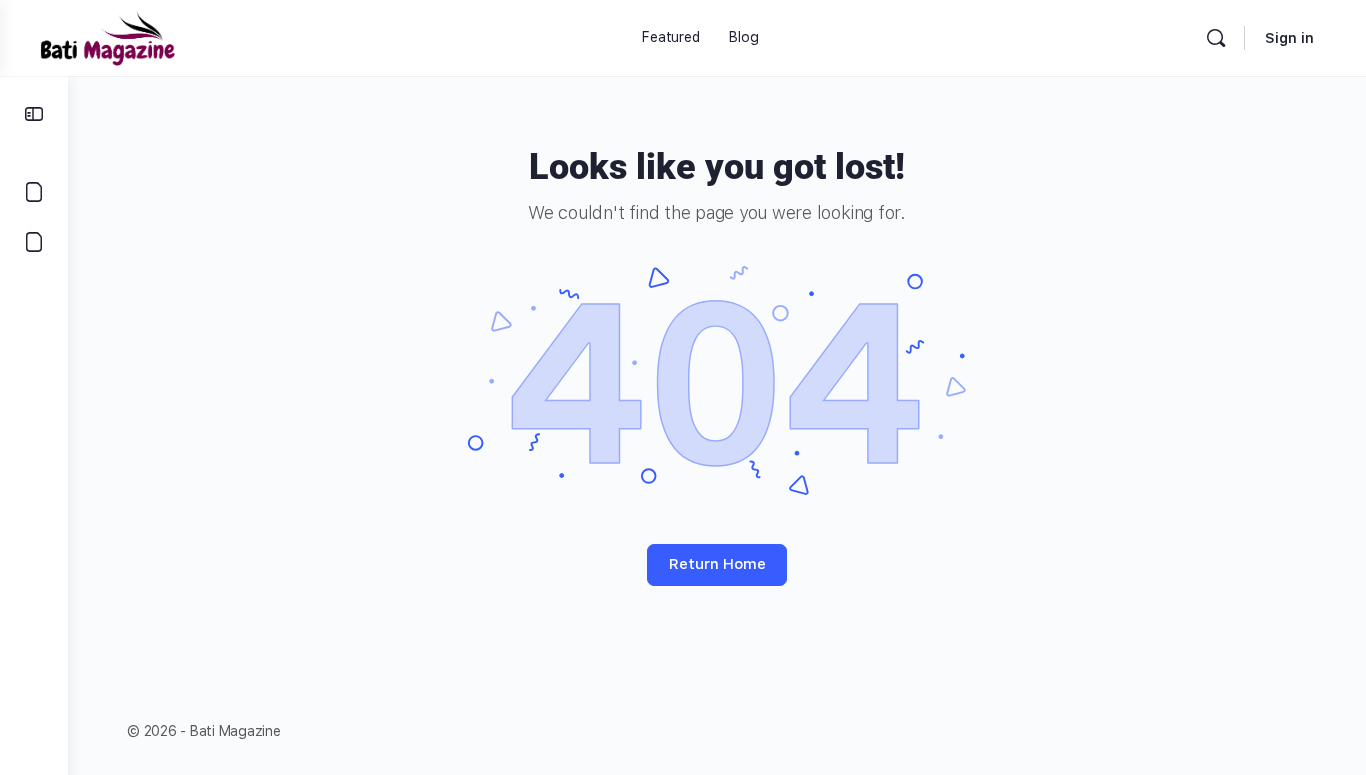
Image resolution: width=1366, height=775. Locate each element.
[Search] (1216, 38)
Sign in (1289, 38)
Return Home (717, 564)
